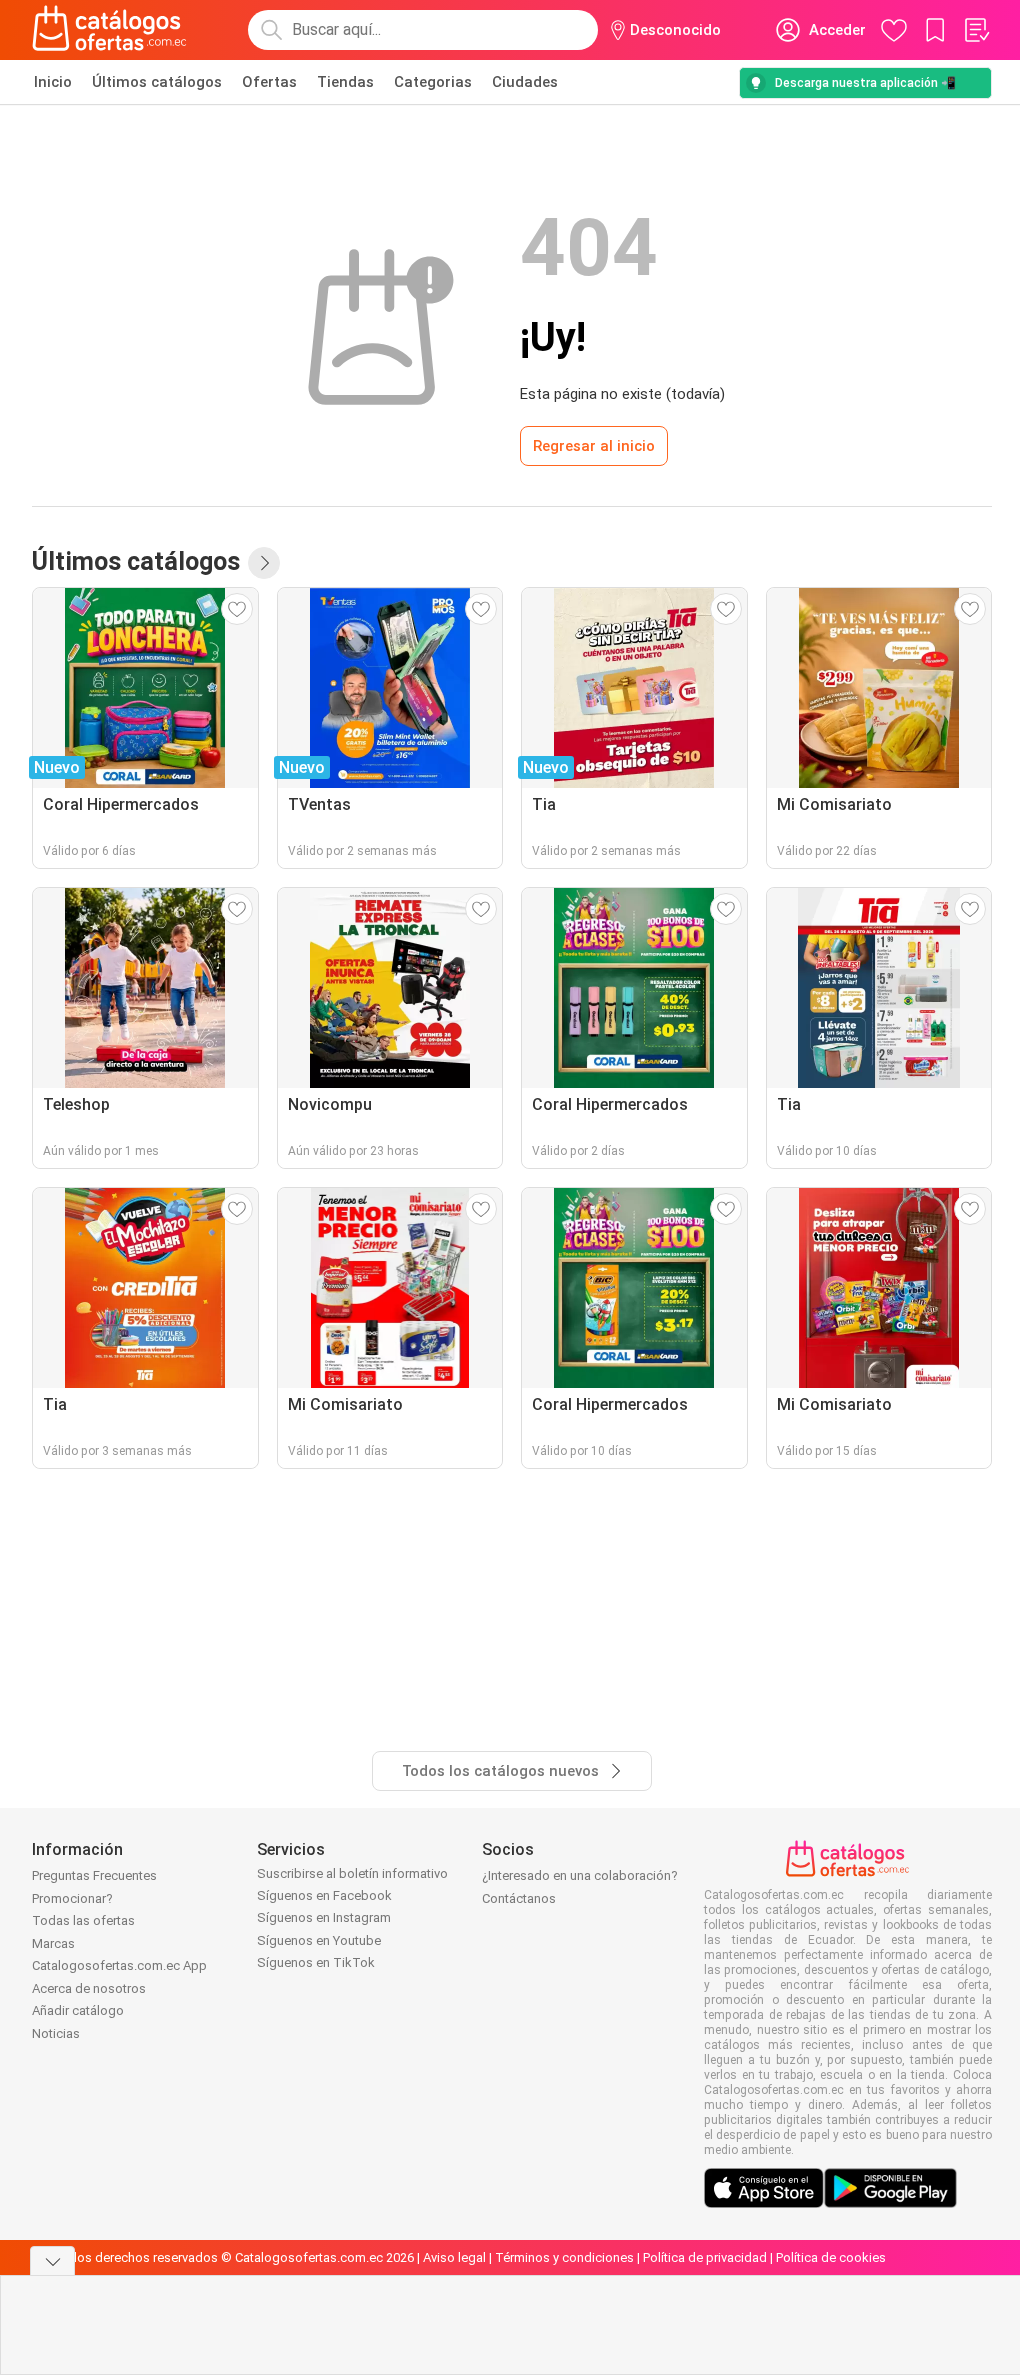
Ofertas (269, 82)
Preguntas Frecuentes (94, 1875)
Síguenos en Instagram (324, 1917)
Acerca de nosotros (89, 1988)
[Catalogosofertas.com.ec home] (110, 30)
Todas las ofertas (83, 1920)
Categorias (433, 82)
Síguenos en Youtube (319, 1940)
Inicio (53, 82)
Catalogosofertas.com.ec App (119, 1965)
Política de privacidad (705, 2257)
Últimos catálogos (157, 82)
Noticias (56, 2033)
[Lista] (976, 30)
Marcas (53, 1943)
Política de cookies (831, 2257)
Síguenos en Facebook (324, 1895)
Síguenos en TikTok (316, 1962)
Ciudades (525, 82)
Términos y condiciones (564, 2257)
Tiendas (345, 82)
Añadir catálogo (78, 2010)
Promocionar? (72, 1898)
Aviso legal (454, 2257)
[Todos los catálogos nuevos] (264, 563)
